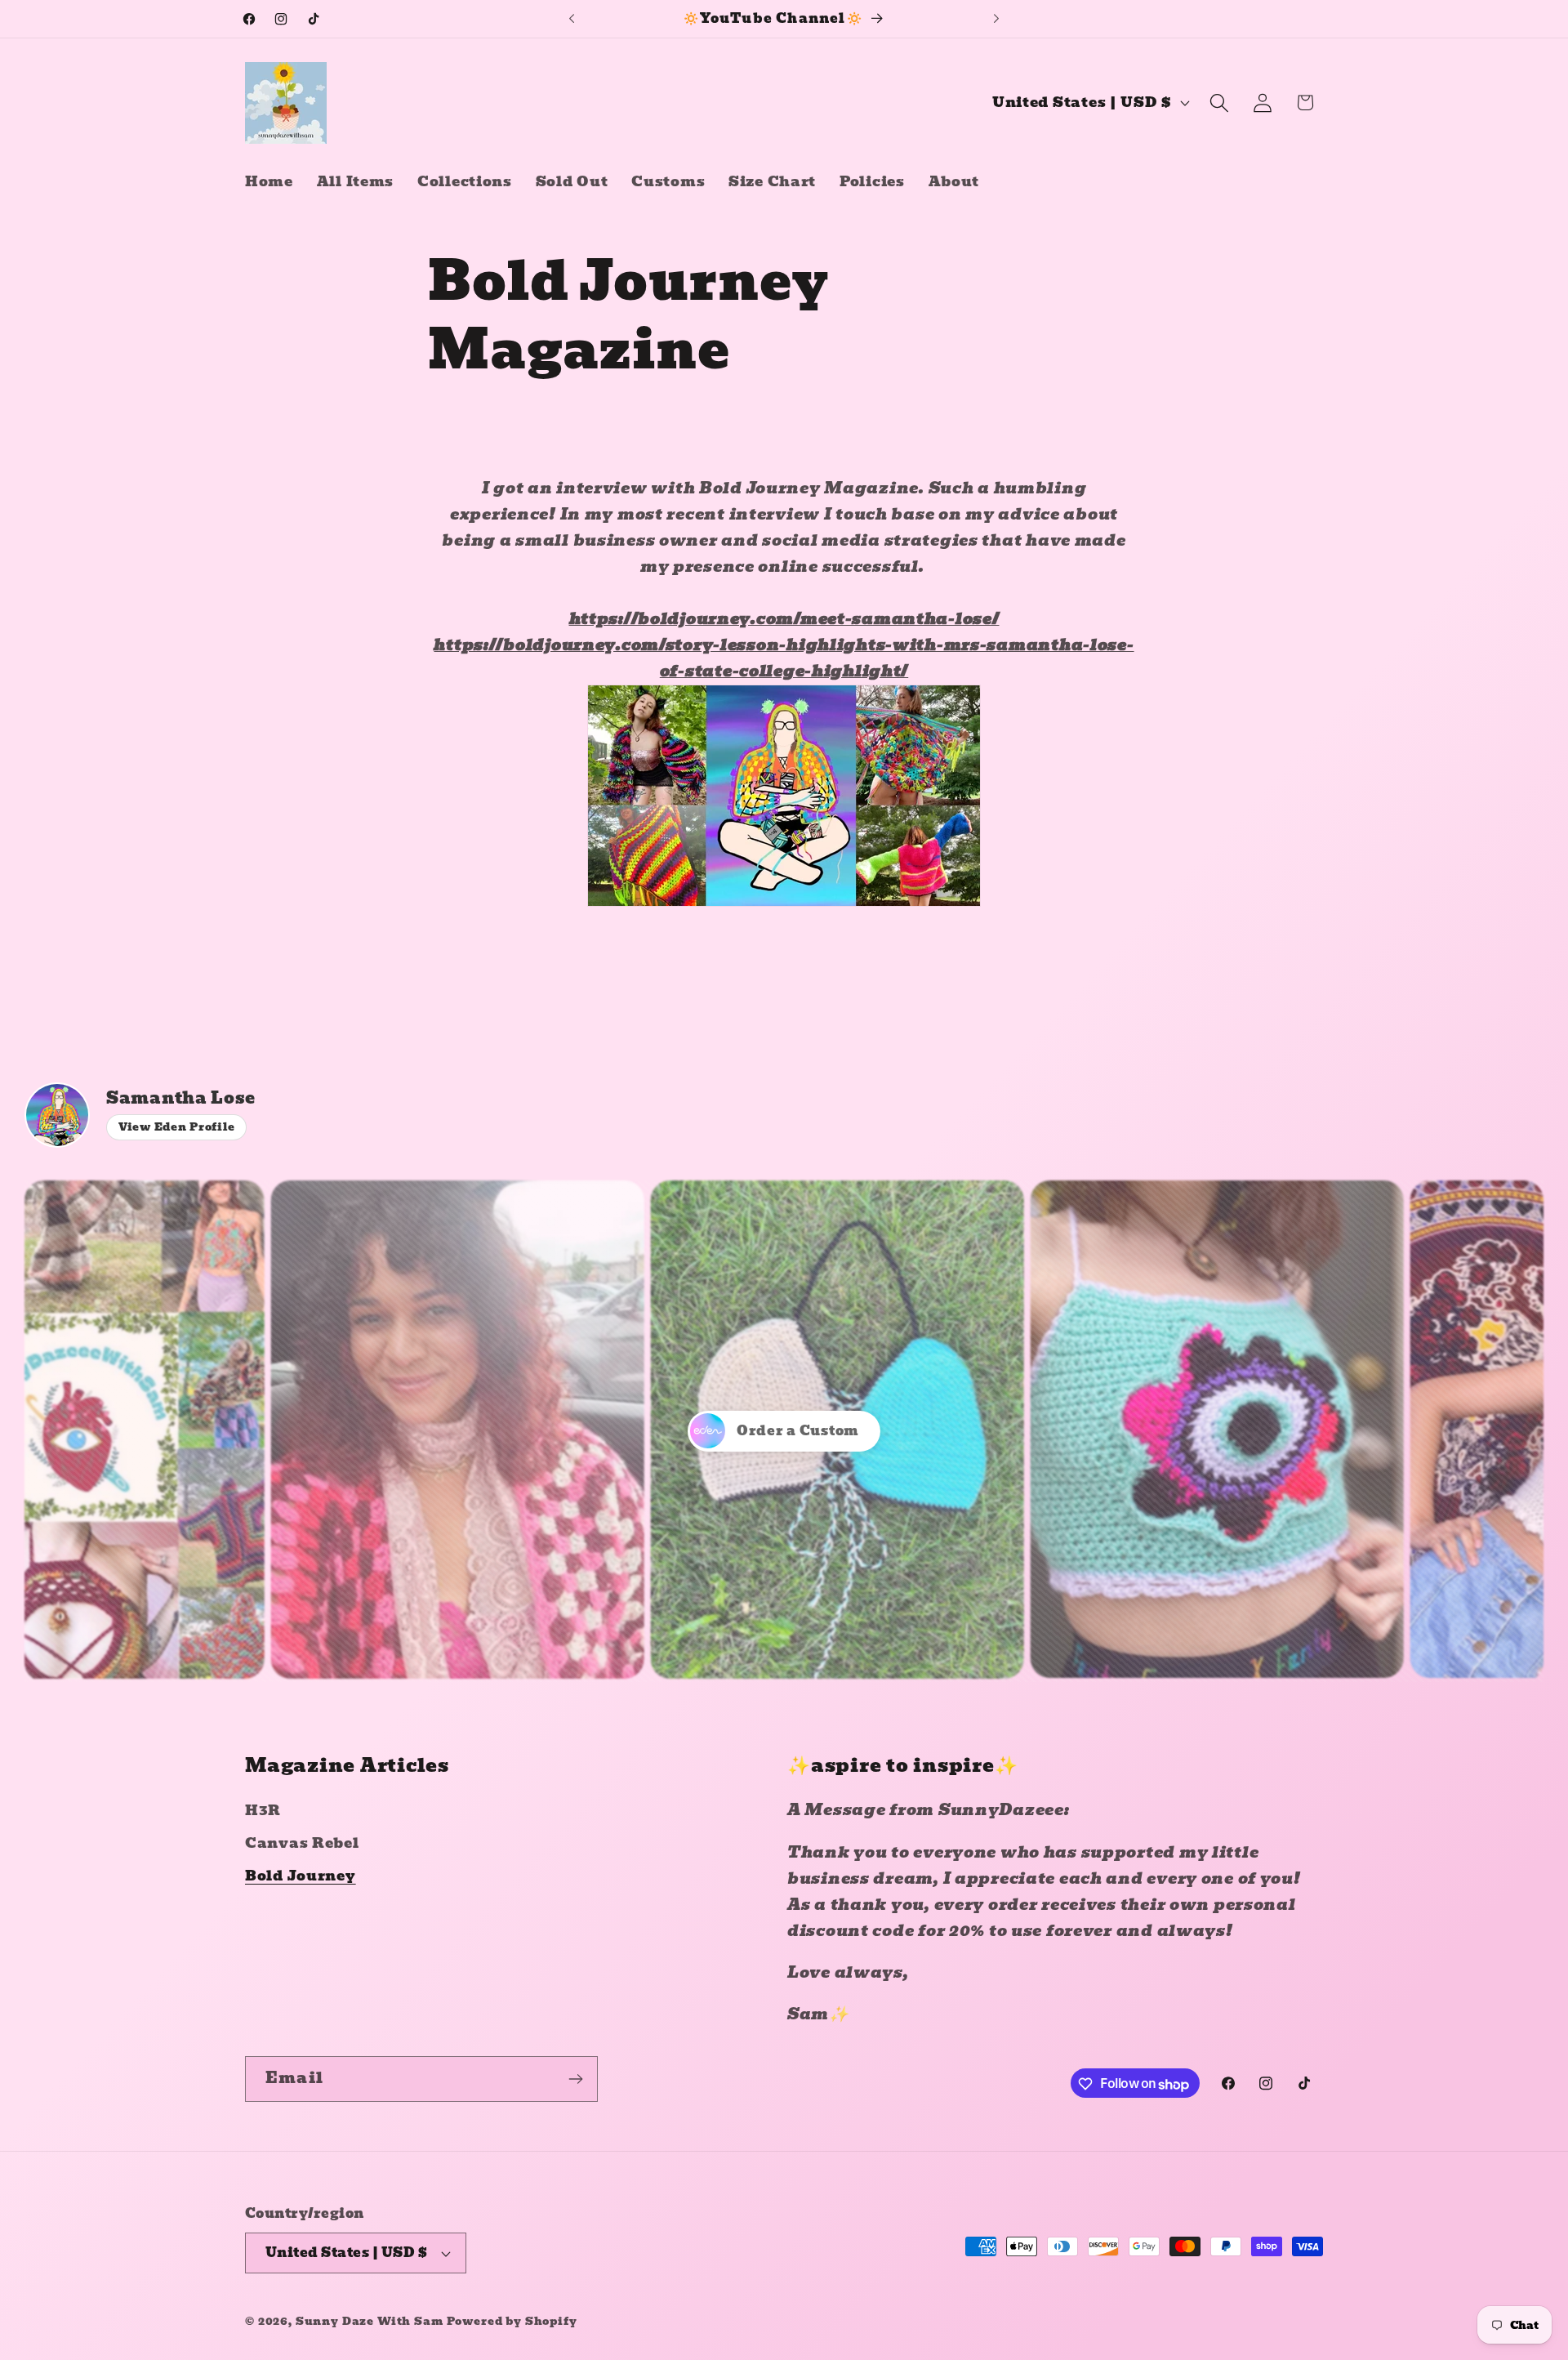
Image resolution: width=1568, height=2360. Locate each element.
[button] (1219, 103)
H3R (263, 1811)
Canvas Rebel (302, 1843)
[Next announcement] (996, 19)
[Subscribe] (575, 2079)
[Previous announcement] (572, 19)
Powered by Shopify (512, 2321)
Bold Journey (301, 1876)
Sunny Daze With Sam (370, 2321)
